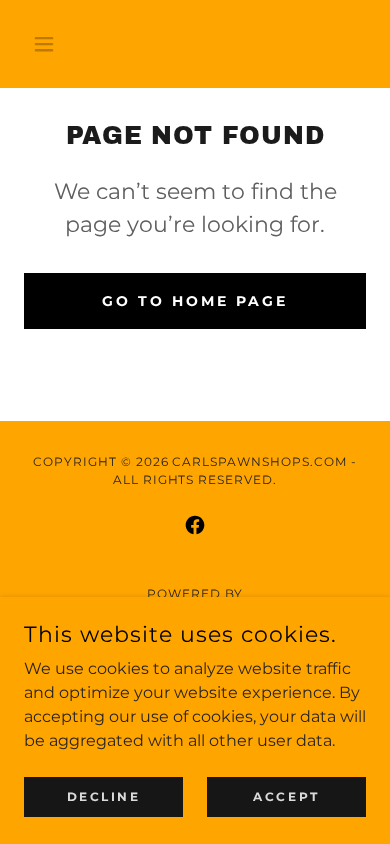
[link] (195, 525)
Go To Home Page (195, 301)
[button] (49, 44)
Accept (286, 796)
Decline (104, 796)
